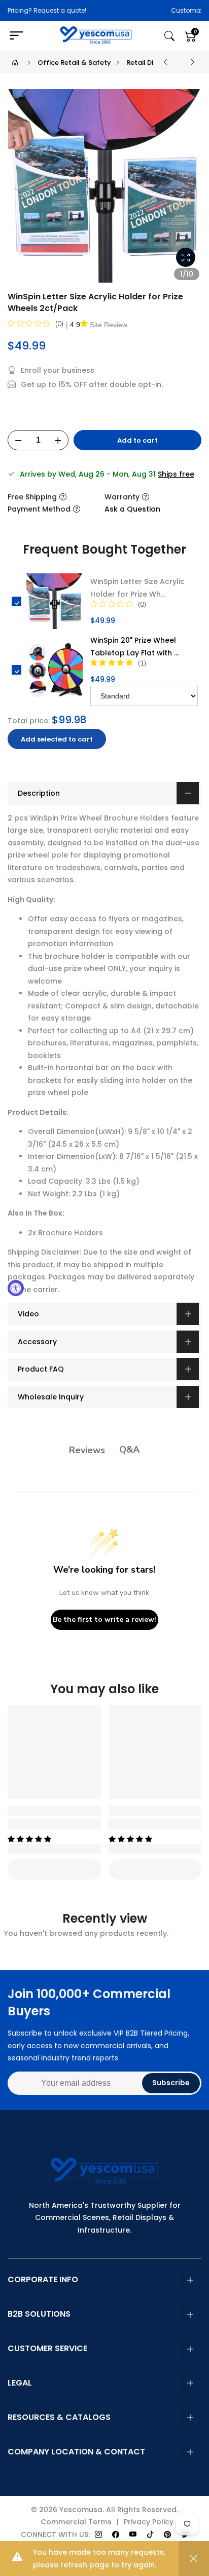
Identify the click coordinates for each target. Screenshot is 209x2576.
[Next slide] (188, 190)
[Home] (15, 63)
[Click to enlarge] (186, 257)
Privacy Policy (149, 2522)
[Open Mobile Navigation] (21, 36)
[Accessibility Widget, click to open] (16, 1288)
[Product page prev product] (165, 62)
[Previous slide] (21, 190)
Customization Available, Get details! (142, 10)
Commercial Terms (76, 2522)
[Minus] (18, 441)
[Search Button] (169, 36)
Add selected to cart (57, 739)
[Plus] (58, 441)
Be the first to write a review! (104, 1619)
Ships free (176, 474)
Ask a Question (132, 509)
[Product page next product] (193, 62)
